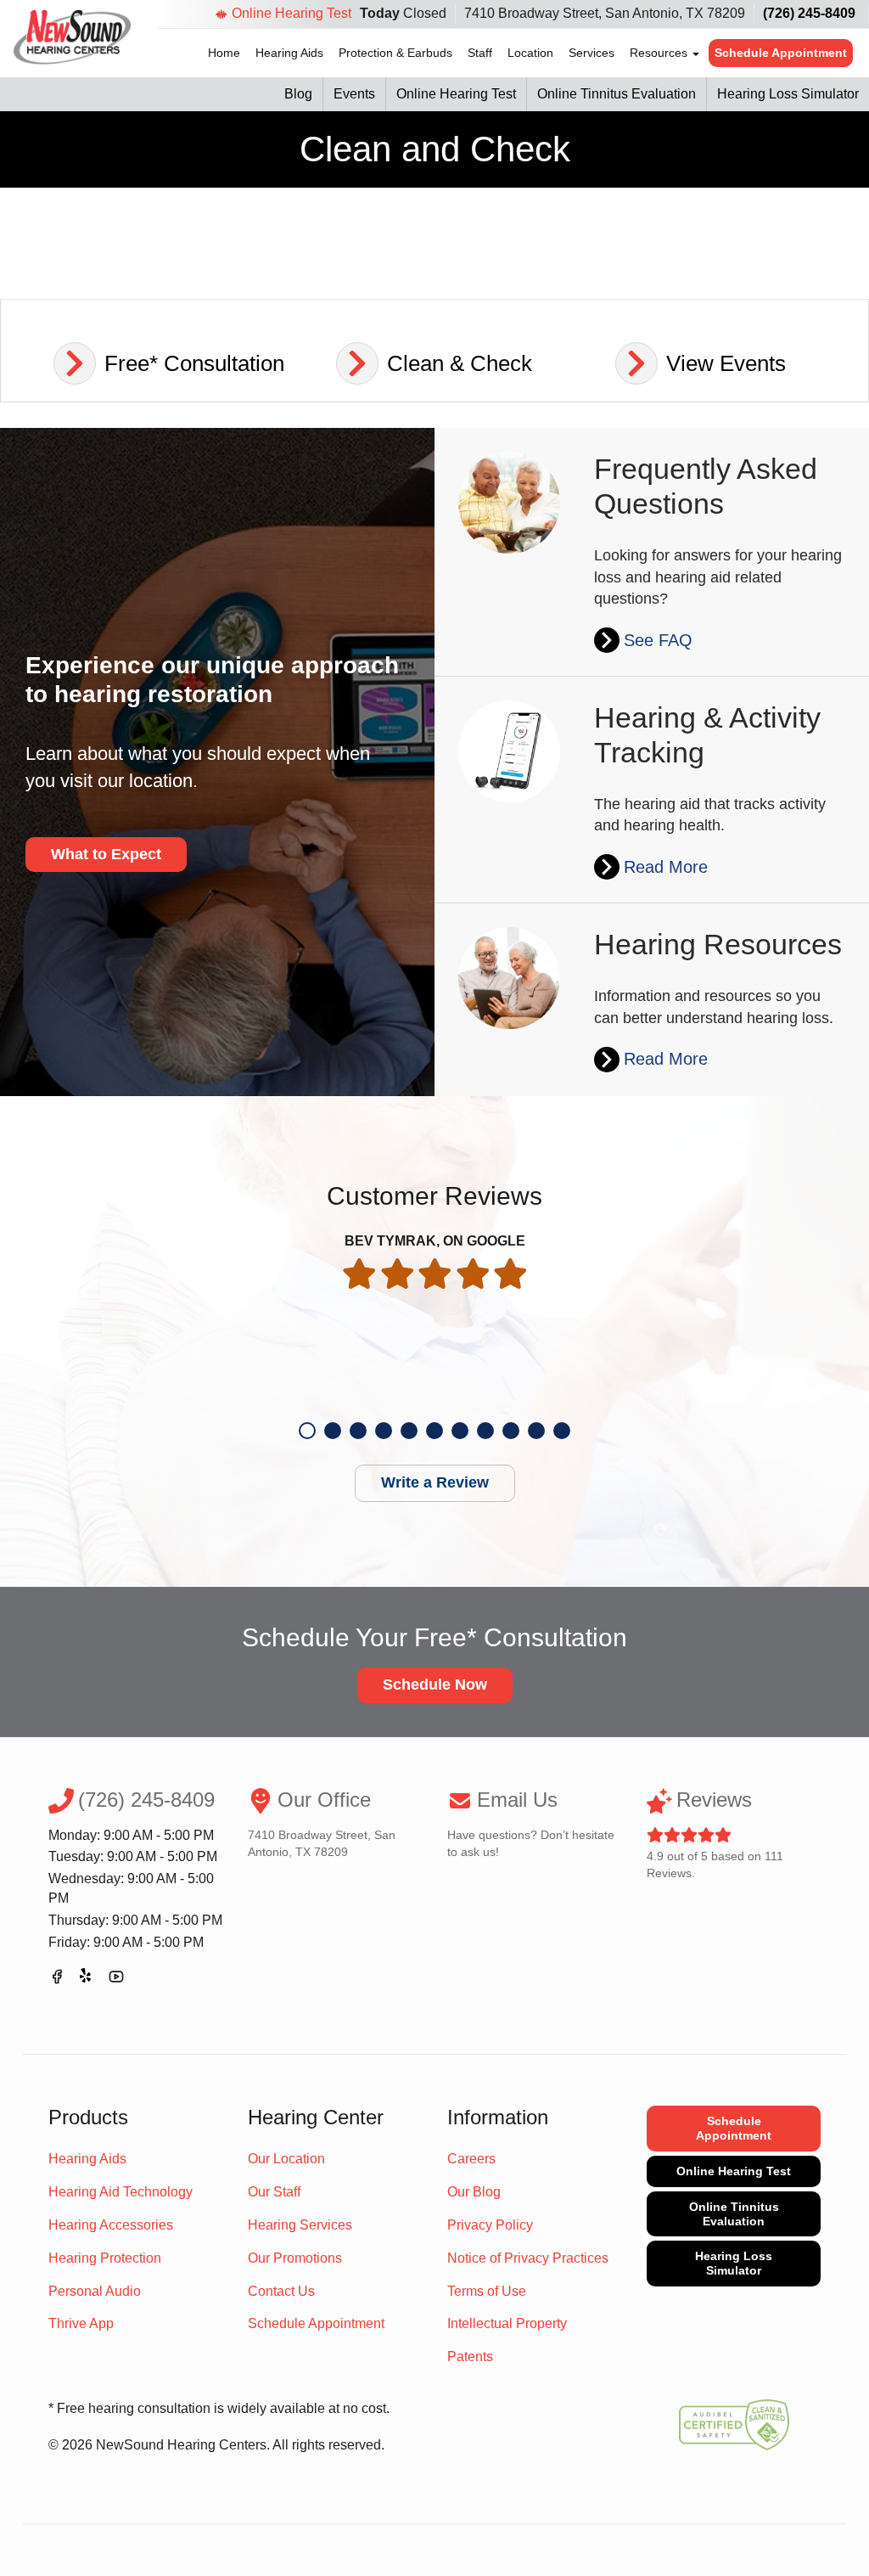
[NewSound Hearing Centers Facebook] (57, 1980)
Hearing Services (300, 2225)
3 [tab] (358, 1431)
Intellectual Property (507, 2323)
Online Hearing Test (292, 13)
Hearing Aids (289, 53)
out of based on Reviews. (715, 1834)
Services (591, 53)
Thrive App (81, 2323)
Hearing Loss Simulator (788, 94)
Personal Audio (95, 2291)
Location (530, 53)
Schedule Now (435, 1685)
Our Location (286, 2159)
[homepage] (73, 37)
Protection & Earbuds (395, 53)
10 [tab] (536, 1431)
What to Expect (106, 854)
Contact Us (281, 2291)
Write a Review (435, 1482)
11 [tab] (562, 1431)
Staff (480, 53)
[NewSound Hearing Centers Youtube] (116, 1980)
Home (224, 53)
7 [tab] (460, 1431)
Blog (298, 94)
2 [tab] (333, 1431)
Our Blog (474, 2192)
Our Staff (274, 2192)
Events (354, 94)
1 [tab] (307, 1431)
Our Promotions (295, 2258)
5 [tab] (409, 1431)
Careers (471, 2159)
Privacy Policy (490, 2225)
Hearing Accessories (111, 2225)
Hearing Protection (105, 2258)
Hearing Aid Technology (121, 2192)
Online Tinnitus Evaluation (617, 94)
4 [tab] (384, 1431)
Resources (660, 53)
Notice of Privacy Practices (528, 2258)
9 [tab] (511, 1431)
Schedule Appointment (781, 53)
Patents (470, 2357)
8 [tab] (485, 1431)
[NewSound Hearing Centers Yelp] (87, 1980)
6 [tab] (434, 1431)
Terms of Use (487, 2291)
